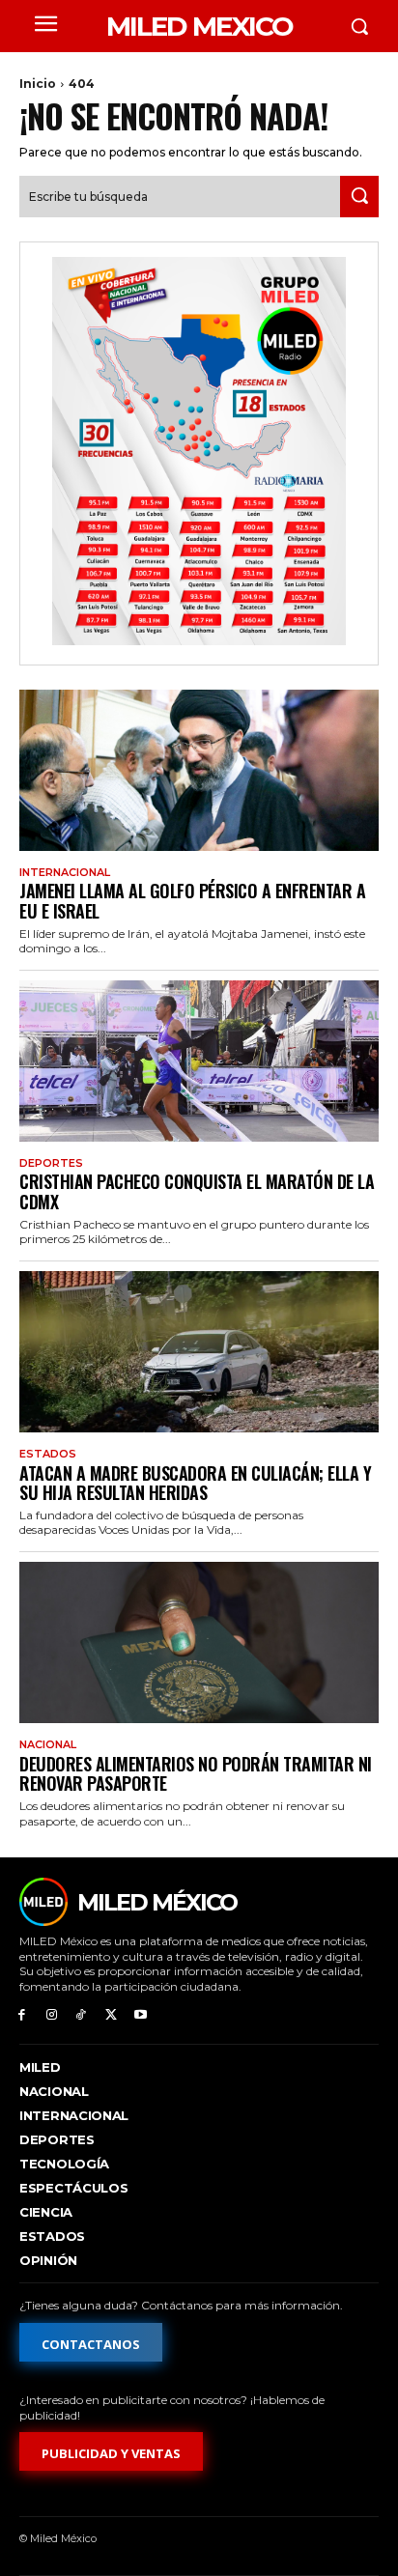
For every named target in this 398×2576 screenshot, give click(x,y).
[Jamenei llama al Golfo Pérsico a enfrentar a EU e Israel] (199, 770)
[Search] (359, 197)
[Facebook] (22, 2015)
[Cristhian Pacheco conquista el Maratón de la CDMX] (199, 1061)
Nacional (48, 1745)
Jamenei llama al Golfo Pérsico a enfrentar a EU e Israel (192, 901)
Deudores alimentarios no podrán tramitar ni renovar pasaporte (196, 1774)
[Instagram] (52, 2015)
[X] (111, 2015)
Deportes (51, 1163)
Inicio (38, 84)
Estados (48, 1454)
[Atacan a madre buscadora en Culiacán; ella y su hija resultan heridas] (199, 1352)
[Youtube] (141, 2015)
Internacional (65, 873)
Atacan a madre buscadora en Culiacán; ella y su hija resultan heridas (195, 1483)
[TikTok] (82, 2015)
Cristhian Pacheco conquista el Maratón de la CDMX (197, 1191)
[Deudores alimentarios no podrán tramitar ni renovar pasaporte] (199, 1642)
